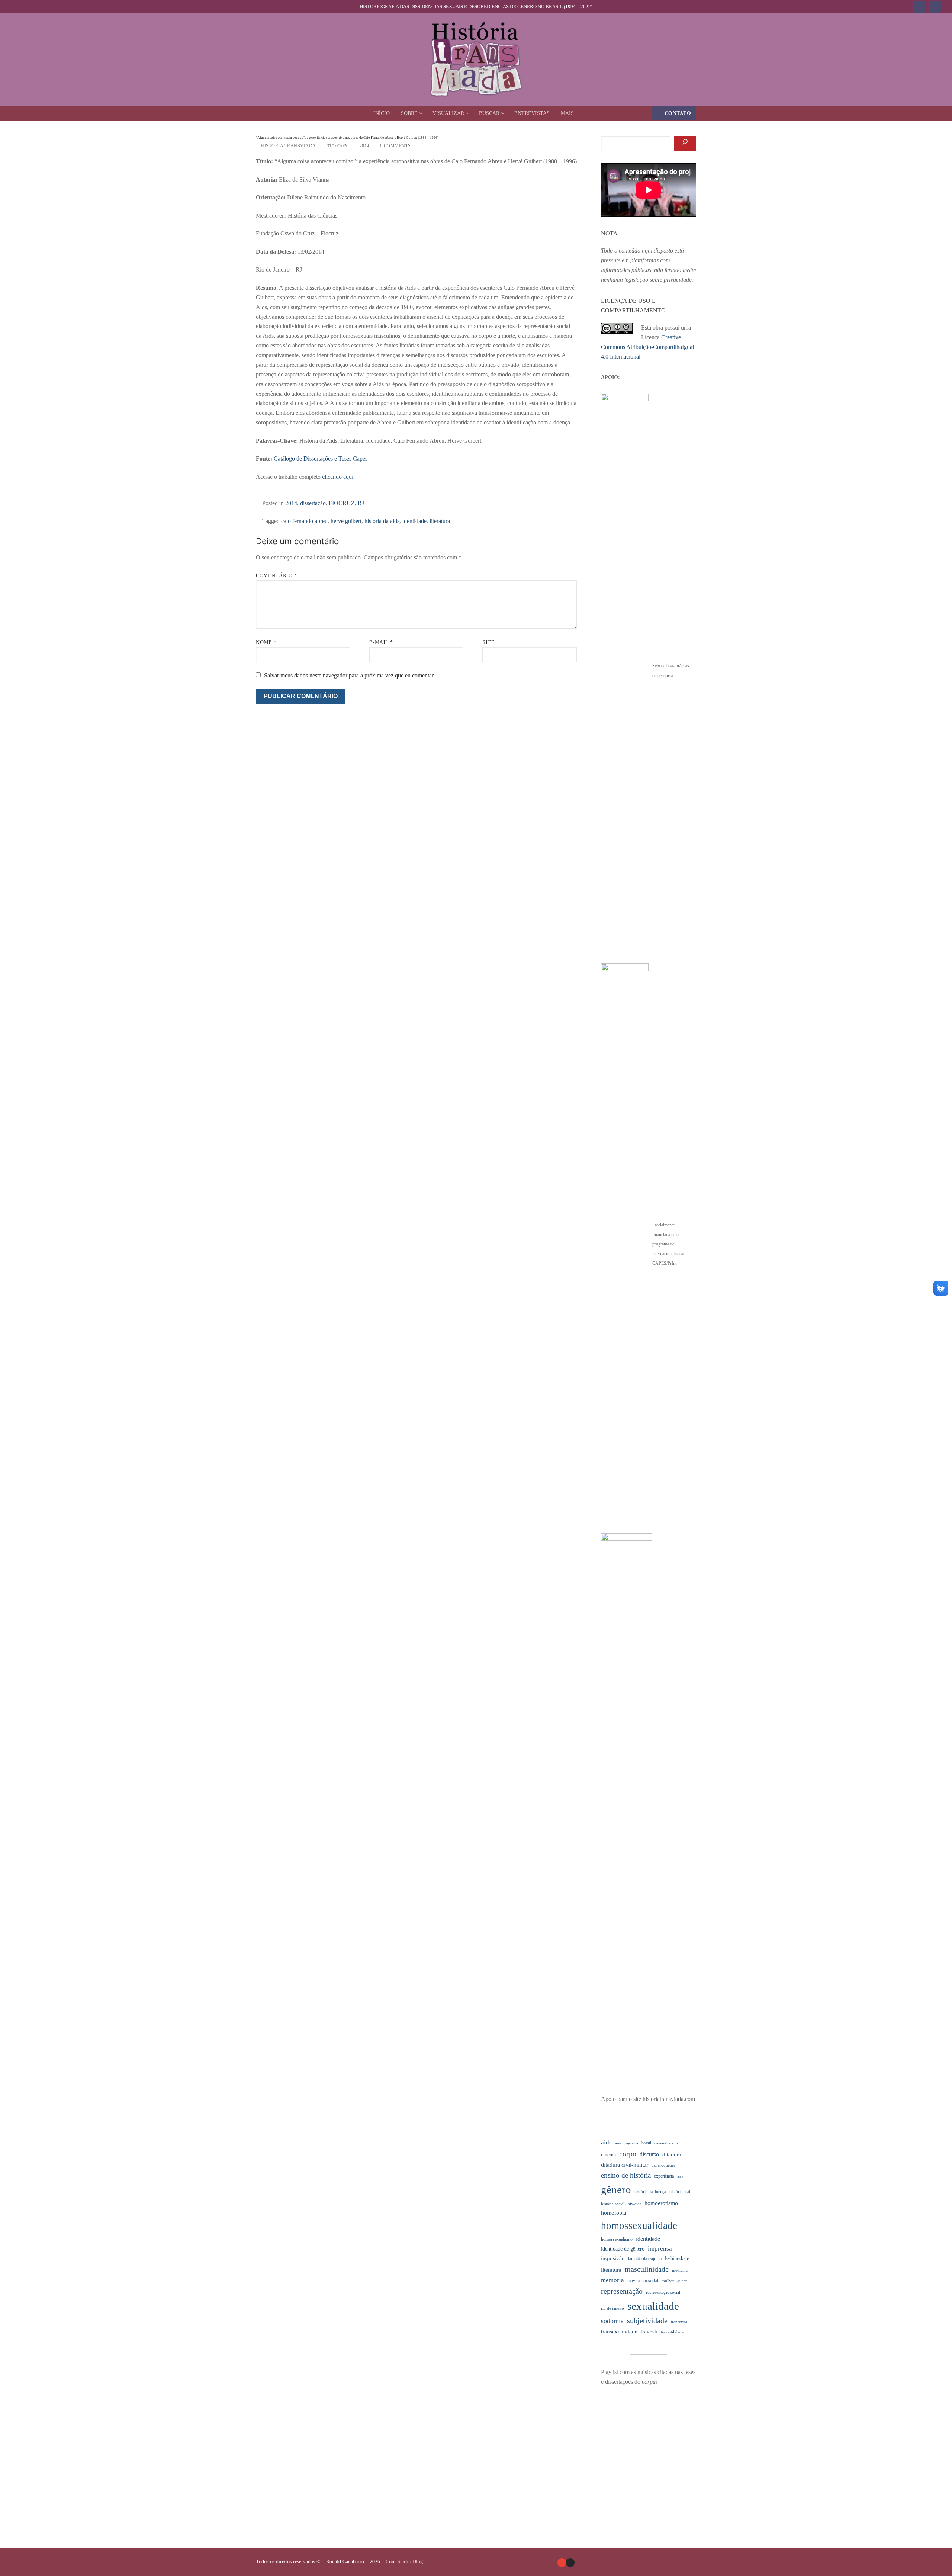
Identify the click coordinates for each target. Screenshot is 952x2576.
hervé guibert (346, 521)
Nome (266, 642)
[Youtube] (919, 7)
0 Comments (395, 146)
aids (606, 2142)
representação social (663, 2292)
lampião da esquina (645, 2259)
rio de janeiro (612, 2308)
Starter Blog (410, 2562)
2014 (364, 146)
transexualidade (619, 2332)
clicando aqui (338, 477)
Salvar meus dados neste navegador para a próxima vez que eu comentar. (349, 675)
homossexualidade (639, 2226)
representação (622, 2291)
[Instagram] (935, 7)
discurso (649, 2154)
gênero (616, 2190)
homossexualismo (617, 2239)
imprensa (660, 2248)
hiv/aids (634, 2204)
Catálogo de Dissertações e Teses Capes (321, 458)
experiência (664, 2176)
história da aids (382, 521)
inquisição (613, 2258)
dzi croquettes (663, 2166)
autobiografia (627, 2143)
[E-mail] (562, 2562)
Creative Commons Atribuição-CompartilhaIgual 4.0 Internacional (647, 347)
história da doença (650, 2192)
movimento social (643, 2281)
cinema (608, 2155)
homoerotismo (661, 2203)
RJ (361, 503)
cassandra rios (666, 2143)
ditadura (672, 2155)
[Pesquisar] (685, 144)
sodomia (612, 2321)
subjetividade (647, 2321)
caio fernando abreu (304, 521)
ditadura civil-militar (625, 2165)
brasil (646, 2143)
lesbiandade (677, 2259)
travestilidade (672, 2332)
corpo (628, 2154)
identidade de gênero (623, 2249)
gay (680, 2176)
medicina (680, 2270)
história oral (680, 2192)
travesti (649, 2332)
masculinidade (647, 2269)
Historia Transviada (288, 146)
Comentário (276, 576)
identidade (414, 521)
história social (613, 2204)
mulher (668, 2281)
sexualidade (653, 2306)
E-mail (381, 642)
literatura (440, 521)
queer (682, 2281)
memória (612, 2280)
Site (488, 642)
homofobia (614, 2213)
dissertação (313, 503)
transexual (680, 2322)
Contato (677, 113)
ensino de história (626, 2175)
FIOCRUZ (342, 503)
